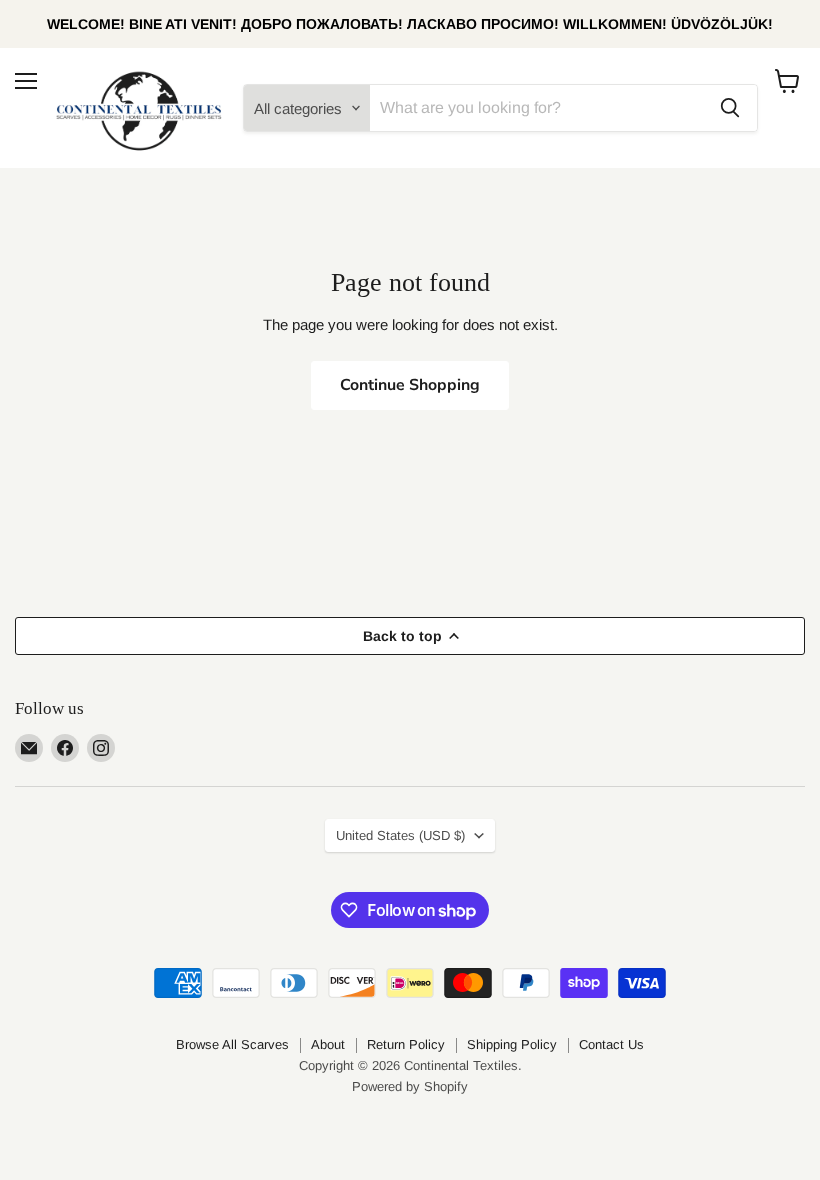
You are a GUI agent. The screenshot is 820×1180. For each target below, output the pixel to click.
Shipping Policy (512, 1044)
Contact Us (611, 1044)
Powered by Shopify (410, 1086)
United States (400, 835)
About (328, 1044)
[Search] (730, 108)
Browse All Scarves (232, 1044)
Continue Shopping (410, 385)
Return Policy (406, 1044)
